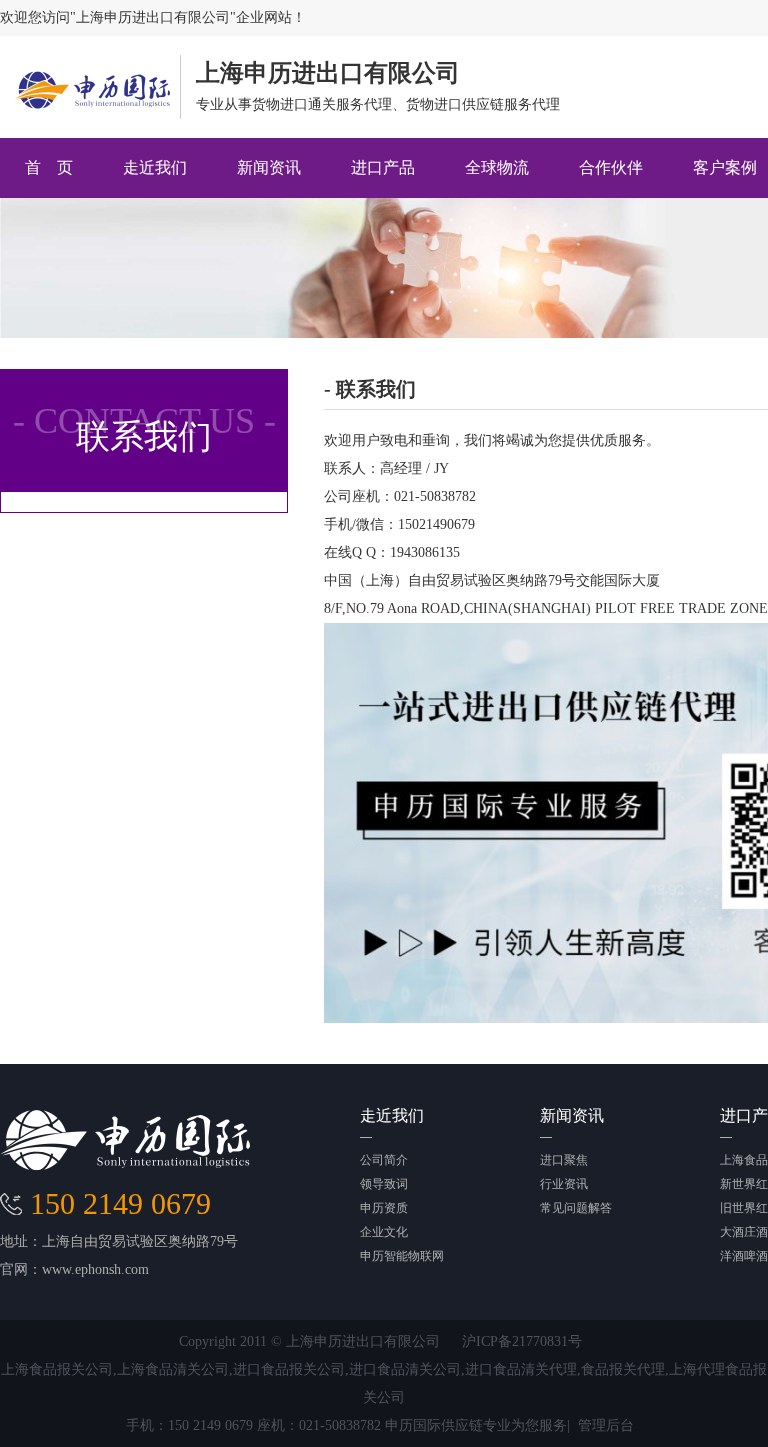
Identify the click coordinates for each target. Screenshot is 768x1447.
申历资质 (384, 1208)
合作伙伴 (611, 167)
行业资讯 (564, 1184)
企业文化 (384, 1232)
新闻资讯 (269, 167)
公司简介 (384, 1160)
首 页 (49, 167)
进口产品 (383, 167)
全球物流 (497, 167)
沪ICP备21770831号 (522, 1341)
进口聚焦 (564, 1160)
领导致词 (384, 1184)
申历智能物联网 (402, 1256)
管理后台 (606, 1425)
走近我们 (155, 167)
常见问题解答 (576, 1208)
